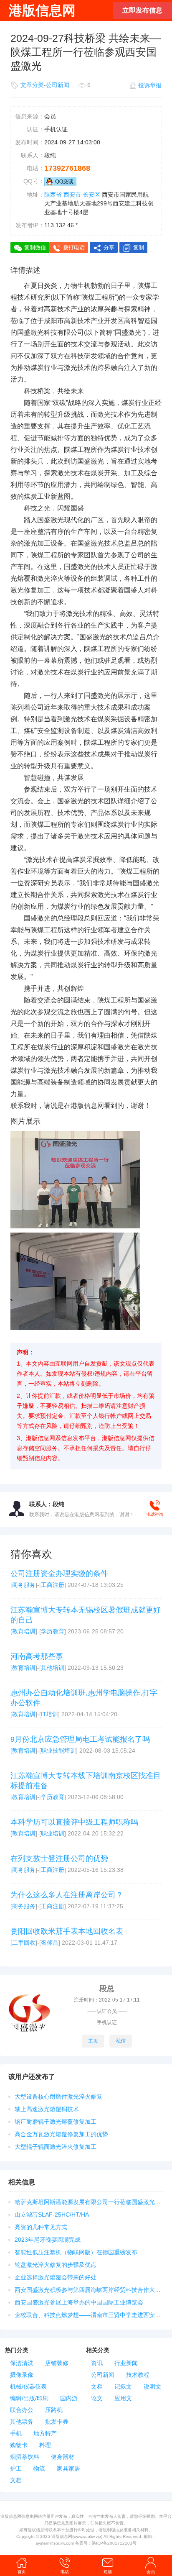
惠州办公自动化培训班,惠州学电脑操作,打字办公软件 (84, 1698)
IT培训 (49, 1714)
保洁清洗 (22, 2363)
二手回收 (24, 1943)
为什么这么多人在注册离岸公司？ (67, 1895)
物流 (39, 2468)
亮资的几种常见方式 (41, 2227)
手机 (16, 2433)
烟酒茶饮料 (25, 2457)
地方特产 (45, 2433)
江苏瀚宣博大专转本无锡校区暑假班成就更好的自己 (86, 1615)
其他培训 (53, 1668)
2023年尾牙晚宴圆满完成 (48, 2240)
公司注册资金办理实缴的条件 (59, 1574)
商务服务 (24, 1585)
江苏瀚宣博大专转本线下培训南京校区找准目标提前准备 (86, 1781)
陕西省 (53, 195)
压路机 (54, 2410)
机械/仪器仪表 (28, 2386)
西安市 (72, 195)
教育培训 (24, 1631)
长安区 (91, 195)
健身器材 (63, 2457)
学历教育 (53, 1631)
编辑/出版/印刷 (29, 2398)
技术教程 (138, 2375)
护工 (16, 2468)
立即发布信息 (142, 10)
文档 (16, 2480)
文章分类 (32, 85)
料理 (45, 2445)
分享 (109, 247)
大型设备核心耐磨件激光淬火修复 (58, 2097)
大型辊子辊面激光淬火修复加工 (56, 2147)
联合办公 (22, 2410)
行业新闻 (126, 2363)
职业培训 (53, 1833)
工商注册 (53, 1585)
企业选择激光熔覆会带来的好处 (56, 2277)
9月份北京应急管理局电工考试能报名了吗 (80, 1739)
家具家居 (68, 2468)
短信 (108, 2572)
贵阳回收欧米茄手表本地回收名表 (67, 1931)
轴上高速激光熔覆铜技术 (47, 2109)
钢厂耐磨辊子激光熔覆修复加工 (56, 2122)
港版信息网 (62, 2536)
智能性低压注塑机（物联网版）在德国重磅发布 (76, 2252)
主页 (93, 2041)
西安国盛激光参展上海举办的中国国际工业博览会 (79, 2302)
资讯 (97, 2363)
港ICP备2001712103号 (114, 2543)
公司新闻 (58, 85)
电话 (65, 2572)
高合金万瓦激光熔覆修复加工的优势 (61, 2134)
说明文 (152, 2386)
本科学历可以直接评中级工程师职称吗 (74, 1822)
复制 (139, 247)
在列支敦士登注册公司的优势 (59, 1858)
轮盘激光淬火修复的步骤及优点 (56, 2265)
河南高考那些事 (37, 1656)
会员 (151, 2572)
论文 (97, 2398)
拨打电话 (74, 247)
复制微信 (35, 247)
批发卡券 (57, 2422)
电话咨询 (155, 1514)
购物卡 (19, 2445)
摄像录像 (22, 2375)
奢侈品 (50, 1943)
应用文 (123, 2398)
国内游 (69, 2398)
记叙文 (123, 2386)
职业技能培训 (58, 1751)
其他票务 (22, 2422)
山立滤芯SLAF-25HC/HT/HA (52, 2215)
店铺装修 (57, 2363)
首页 (22, 2572)
